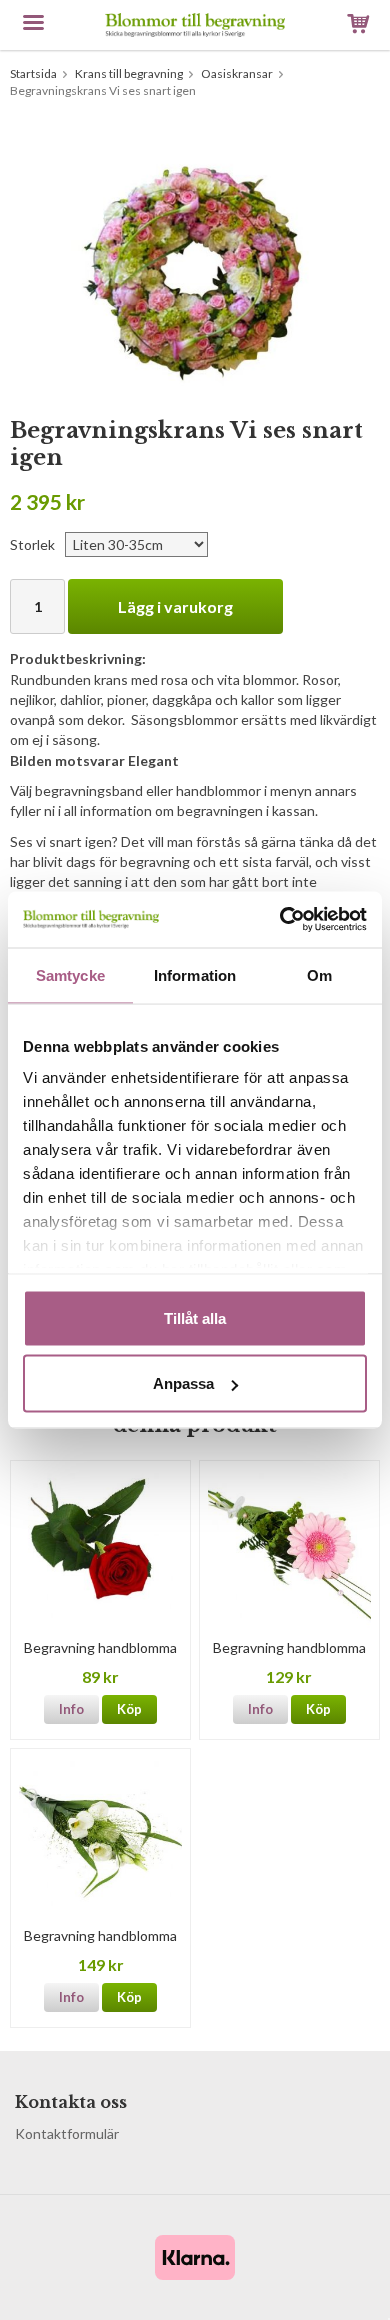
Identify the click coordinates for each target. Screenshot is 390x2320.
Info (71, 1709)
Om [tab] (319, 974)
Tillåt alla (195, 1317)
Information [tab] (195, 974)
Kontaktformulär (67, 2133)
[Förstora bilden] (195, 264)
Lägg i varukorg (175, 606)
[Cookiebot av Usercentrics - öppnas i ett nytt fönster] (280, 920)
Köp (129, 1709)
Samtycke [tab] (70, 974)
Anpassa (183, 1383)
